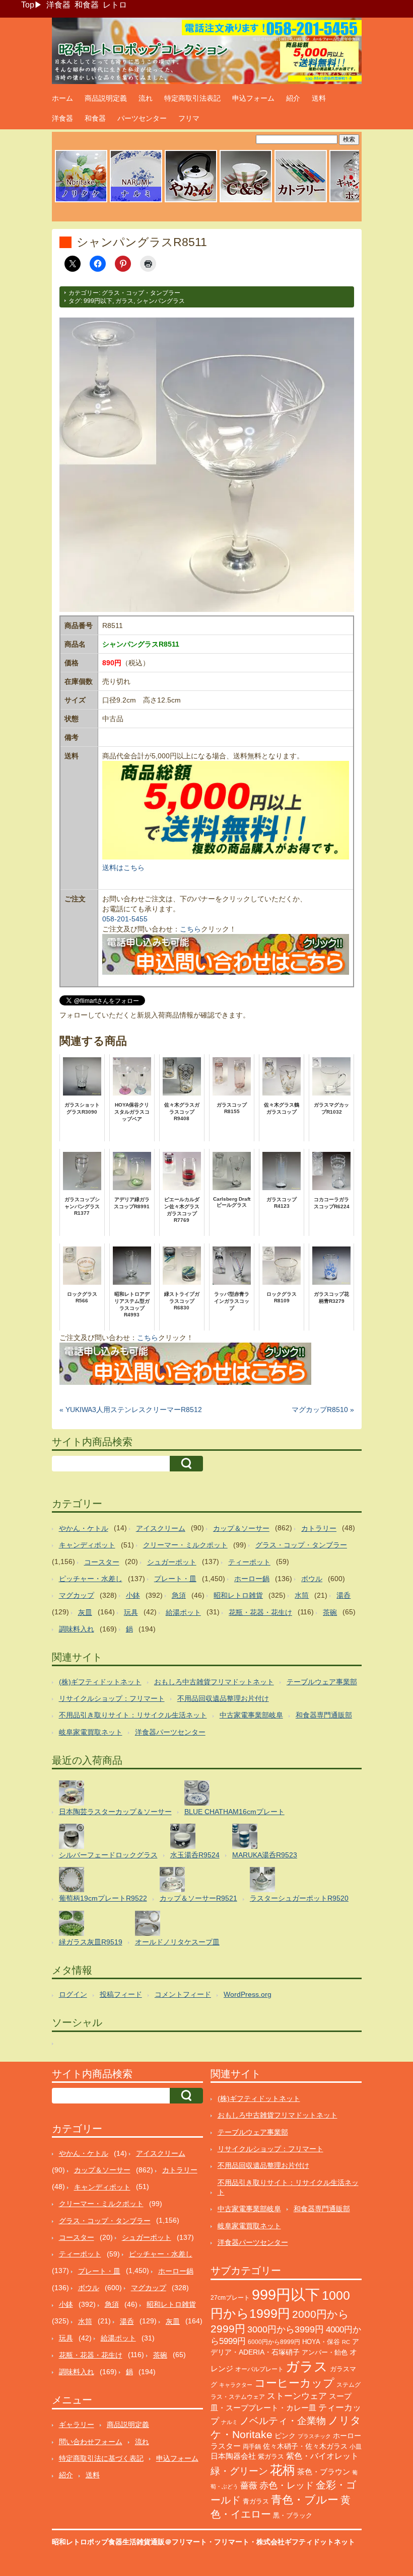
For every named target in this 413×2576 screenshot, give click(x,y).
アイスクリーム (161, 1528)
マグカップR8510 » (323, 1410)
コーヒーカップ (294, 2383)
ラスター (226, 2446)
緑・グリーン (239, 2471)
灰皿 (85, 1612)
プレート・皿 (175, 1579)
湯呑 (343, 1595)
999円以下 (98, 301)
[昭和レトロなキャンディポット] (356, 201)
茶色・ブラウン (324, 2472)
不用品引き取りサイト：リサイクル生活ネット (133, 1715)
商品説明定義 (106, 98)
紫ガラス (271, 2456)
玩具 (131, 1612)
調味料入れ (77, 1629)
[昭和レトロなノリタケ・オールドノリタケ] (81, 201)
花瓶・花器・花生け (260, 1612)
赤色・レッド (287, 2485)
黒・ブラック (293, 2515)
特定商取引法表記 (192, 98)
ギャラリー (77, 2425)
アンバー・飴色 (325, 2352)
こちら (190, 929)
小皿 (356, 2447)
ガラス (124, 301)
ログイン (73, 1994)
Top (28, 5)
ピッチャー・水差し (91, 1579)
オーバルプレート (259, 2369)
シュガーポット (172, 1562)
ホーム (62, 98)
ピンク (285, 2436)
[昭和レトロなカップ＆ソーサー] (246, 201)
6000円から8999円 (274, 2342)
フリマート (232, 2542)
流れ (146, 98)
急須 (179, 1595)
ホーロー (347, 2436)
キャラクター (236, 2385)
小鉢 (133, 1595)
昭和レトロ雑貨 (238, 1595)
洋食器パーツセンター (170, 1732)
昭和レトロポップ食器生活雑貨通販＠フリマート (129, 2542)
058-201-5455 (125, 919)
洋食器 (58, 5)
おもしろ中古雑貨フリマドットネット (214, 1682)
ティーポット (249, 1562)
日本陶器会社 (233, 2456)
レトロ (115, 5)
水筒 (302, 1595)
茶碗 (330, 1612)
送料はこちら (123, 868)
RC (346, 2342)
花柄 (283, 2470)
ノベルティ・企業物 (283, 2421)
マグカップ (77, 1595)
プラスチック (314, 2436)
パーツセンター (142, 118)
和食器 (87, 5)
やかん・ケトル (84, 1528)
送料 (319, 98)
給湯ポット (183, 1612)
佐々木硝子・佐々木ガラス (305, 2446)
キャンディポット (87, 1545)
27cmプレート (230, 2298)
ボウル (312, 1579)
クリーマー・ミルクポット (185, 1545)
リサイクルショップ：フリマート (112, 1698)
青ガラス (256, 2501)
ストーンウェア (297, 2396)
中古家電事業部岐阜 (251, 1715)
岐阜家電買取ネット (91, 1732)
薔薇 (249, 2486)
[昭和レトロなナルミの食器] (136, 201)
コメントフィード (183, 1994)
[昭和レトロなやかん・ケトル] (191, 201)
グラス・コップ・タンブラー (141, 293)
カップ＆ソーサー (241, 1528)
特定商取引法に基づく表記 (101, 2458)
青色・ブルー (305, 2500)
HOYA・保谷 (321, 2342)
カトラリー (319, 1528)
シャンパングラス (161, 301)
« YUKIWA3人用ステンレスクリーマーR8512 (131, 1410)
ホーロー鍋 (252, 1579)
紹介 (293, 98)
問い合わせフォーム (91, 2442)
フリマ (189, 118)
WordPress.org (248, 1994)
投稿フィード (121, 1994)
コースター (102, 1562)
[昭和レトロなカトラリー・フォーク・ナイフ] (301, 201)
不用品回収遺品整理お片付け (223, 1698)
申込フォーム (253, 98)
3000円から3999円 (286, 2329)
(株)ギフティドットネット (100, 1682)
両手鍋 (252, 2447)
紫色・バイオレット (322, 2456)
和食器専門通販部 (324, 1715)
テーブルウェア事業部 (322, 1682)
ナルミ (229, 2422)
